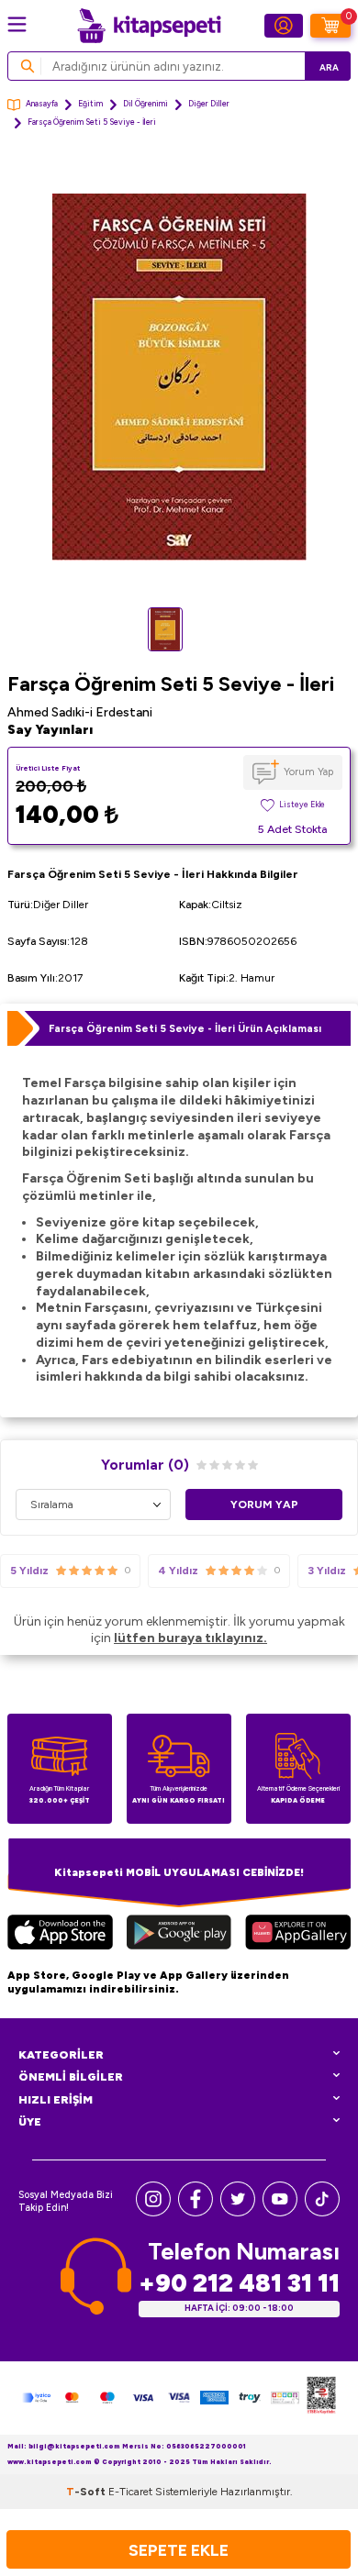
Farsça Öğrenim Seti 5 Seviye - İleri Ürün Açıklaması (185, 1028)
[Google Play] (179, 1934)
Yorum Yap (308, 772)
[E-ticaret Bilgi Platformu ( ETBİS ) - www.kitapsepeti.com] (321, 2398)
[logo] (149, 26)
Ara (329, 67)
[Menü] (17, 24)
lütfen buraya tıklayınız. (190, 1638)
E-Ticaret (130, 2492)
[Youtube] (280, 2212)
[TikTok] (322, 2212)
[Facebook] (196, 2212)
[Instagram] (153, 2212)
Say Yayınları (50, 730)
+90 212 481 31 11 (239, 2283)
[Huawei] (298, 1934)
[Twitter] (238, 2212)
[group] (179, 377)
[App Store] (60, 1934)
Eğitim (90, 104)
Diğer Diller (209, 104)
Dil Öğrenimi (145, 104)
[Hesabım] (284, 26)
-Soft (87, 2492)
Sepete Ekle (179, 2550)
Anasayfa (42, 104)
